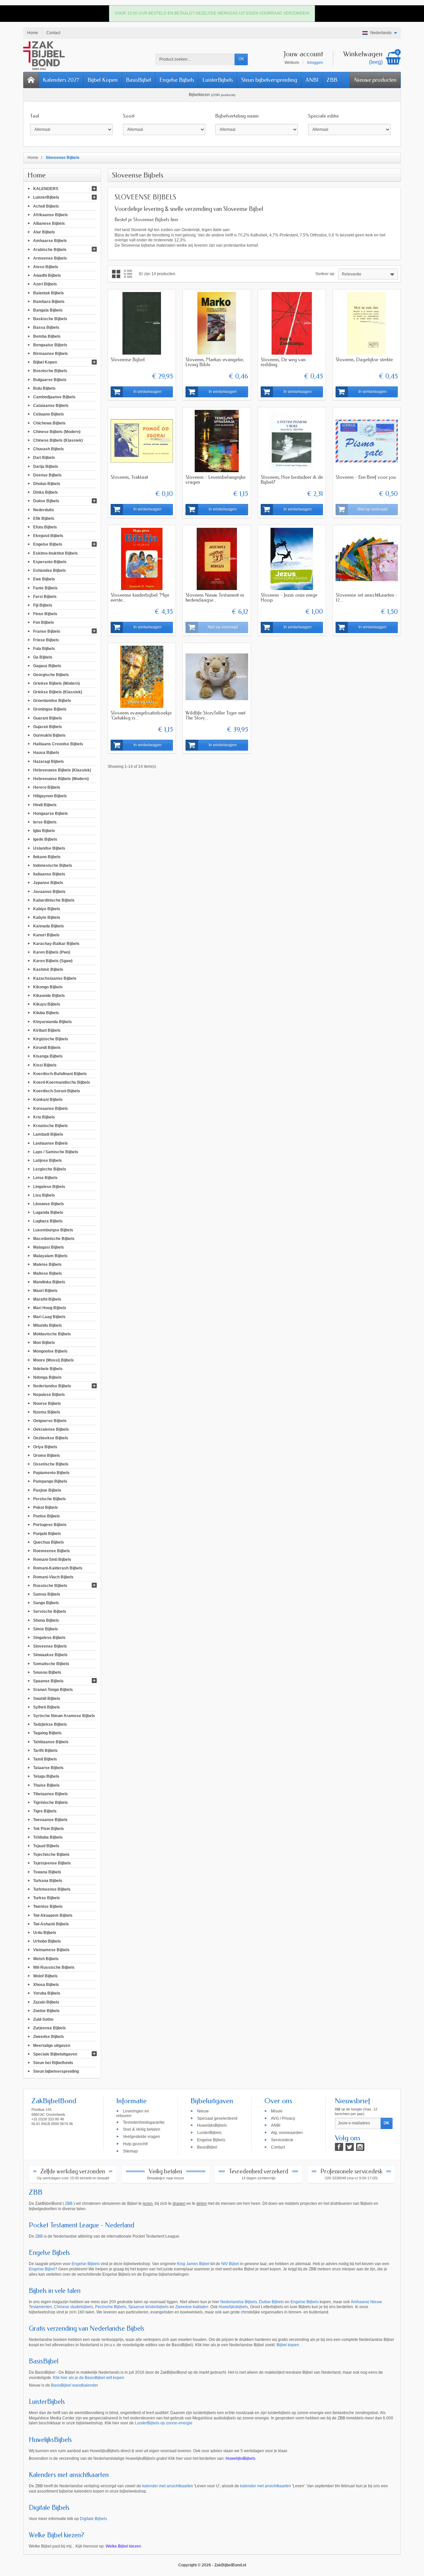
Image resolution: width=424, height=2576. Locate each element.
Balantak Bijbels (49, 293)
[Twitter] (350, 2147)
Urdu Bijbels (45, 1933)
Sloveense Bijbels (50, 1646)
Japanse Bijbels (48, 883)
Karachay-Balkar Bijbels (56, 943)
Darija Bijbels (46, 466)
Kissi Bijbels (45, 1065)
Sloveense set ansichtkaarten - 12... (366, 597)
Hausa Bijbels (46, 753)
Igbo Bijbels (44, 831)
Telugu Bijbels (46, 1776)
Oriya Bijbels (45, 1447)
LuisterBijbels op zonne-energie (164, 2423)
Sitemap (130, 2151)
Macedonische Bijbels (54, 1238)
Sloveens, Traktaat (129, 477)
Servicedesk (282, 2140)
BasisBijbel (138, 80)
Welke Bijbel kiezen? (56, 2535)
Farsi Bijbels (45, 596)
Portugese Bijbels (50, 1525)
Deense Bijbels (47, 475)
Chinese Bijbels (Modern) (57, 431)
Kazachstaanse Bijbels (55, 978)
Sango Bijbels (46, 1603)
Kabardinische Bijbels (54, 900)
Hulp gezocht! (135, 2144)
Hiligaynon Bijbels (50, 796)
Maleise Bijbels (47, 1264)
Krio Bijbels (44, 1117)
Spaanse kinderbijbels (148, 2307)
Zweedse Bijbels (49, 2037)
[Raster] (116, 274)
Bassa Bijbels (46, 327)
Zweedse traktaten (192, 2307)
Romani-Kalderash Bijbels (58, 1568)
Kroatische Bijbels (51, 1126)
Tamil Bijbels (45, 1759)
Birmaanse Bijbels (51, 354)
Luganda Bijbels (48, 1213)
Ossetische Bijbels (51, 1464)
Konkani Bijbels (48, 1100)
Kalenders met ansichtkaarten (69, 2475)
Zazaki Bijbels (46, 2002)
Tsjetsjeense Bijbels (52, 1863)
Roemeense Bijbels (52, 1551)
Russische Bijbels (50, 1585)
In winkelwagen (148, 392)
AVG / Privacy (283, 2118)
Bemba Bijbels (47, 336)
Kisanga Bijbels (48, 1056)
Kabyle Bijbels (47, 917)
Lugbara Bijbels (48, 1221)
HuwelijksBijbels (212, 2125)
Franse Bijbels (47, 631)
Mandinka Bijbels (49, 1282)
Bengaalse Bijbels (50, 345)
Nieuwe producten (375, 80)
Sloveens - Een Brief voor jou (366, 477)
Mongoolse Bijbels (50, 1351)
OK (241, 59)
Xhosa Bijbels (46, 1985)
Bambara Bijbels (49, 301)
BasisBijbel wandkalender (75, 2385)
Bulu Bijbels (44, 388)
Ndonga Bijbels (47, 1377)
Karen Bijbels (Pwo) (52, 952)
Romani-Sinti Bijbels (52, 1560)
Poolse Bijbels (47, 1516)
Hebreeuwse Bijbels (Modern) (61, 779)
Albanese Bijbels (49, 223)
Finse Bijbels (45, 614)
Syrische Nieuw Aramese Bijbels (64, 1716)
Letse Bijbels (45, 1178)
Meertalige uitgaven (52, 2045)
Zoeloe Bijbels (46, 2010)
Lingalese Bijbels (49, 1186)
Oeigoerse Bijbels (50, 1421)
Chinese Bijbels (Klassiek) (58, 440)
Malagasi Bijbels (49, 1247)
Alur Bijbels (44, 232)
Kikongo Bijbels (48, 987)
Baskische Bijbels (50, 319)
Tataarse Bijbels (48, 1768)
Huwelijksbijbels (233, 2307)
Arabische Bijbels (50, 249)
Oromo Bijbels (47, 1455)
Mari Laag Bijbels (49, 1316)
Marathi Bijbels (47, 1299)
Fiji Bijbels (43, 605)
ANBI (312, 80)
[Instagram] (360, 2147)
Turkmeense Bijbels (52, 1889)
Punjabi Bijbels (47, 1533)
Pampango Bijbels (50, 1481)
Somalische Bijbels (51, 1663)
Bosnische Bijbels (50, 371)
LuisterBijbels (218, 80)
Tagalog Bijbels (47, 1733)
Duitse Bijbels (46, 501)
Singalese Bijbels (49, 1638)
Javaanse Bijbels (49, 891)
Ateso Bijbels (46, 267)
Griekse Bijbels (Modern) (56, 683)
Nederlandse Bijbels (52, 1386)
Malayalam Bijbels (50, 1256)
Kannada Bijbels (49, 926)
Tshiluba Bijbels (48, 1837)
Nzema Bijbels (47, 1412)
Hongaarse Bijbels (51, 813)
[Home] (31, 80)
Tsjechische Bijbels (51, 1855)
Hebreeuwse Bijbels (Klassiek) (62, 770)
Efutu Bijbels (45, 527)
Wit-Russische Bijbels (54, 1967)
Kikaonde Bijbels (49, 996)
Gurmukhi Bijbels (49, 735)
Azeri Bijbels (45, 284)
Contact (278, 2147)
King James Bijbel (193, 2264)
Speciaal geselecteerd (217, 2118)
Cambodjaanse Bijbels (54, 397)
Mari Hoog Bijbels (50, 1308)
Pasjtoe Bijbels (47, 1490)
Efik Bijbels (44, 518)
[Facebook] (339, 2147)
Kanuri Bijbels (46, 935)
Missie (277, 2111)
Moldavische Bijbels (52, 1334)
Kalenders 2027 (61, 80)
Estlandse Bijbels (50, 570)
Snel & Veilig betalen (142, 2129)
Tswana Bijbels (47, 1872)
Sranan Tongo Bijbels (53, 1690)
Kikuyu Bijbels (47, 1004)
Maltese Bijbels (48, 1273)
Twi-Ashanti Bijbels (51, 1924)
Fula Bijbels (44, 649)
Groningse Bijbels (50, 709)
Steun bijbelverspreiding (269, 80)
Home (37, 175)
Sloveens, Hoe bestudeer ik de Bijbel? (292, 480)
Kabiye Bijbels (47, 909)
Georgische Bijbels (51, 674)
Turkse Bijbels (47, 1898)
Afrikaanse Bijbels (51, 215)
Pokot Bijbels (46, 1508)
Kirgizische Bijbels (51, 1039)
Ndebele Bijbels (48, 1368)
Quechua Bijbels (49, 1542)
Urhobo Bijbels (47, 1941)
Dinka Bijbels (46, 492)
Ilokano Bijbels (47, 857)
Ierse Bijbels (45, 822)
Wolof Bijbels (45, 1976)
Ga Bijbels (43, 657)
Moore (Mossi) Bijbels (53, 1360)
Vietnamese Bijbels (51, 1950)
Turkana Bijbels (48, 1880)
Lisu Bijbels (44, 1195)
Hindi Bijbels (45, 805)
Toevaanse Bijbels (50, 1820)
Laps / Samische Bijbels (56, 1152)
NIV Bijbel (230, 2264)
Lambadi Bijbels (48, 1134)
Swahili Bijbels (47, 1698)
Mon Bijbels (44, 1343)
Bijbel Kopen (103, 80)
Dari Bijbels (44, 458)
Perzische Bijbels (50, 1499)
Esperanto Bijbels (50, 562)
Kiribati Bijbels (47, 1030)
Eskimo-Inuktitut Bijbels (55, 553)
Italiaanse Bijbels (49, 874)
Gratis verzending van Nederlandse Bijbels (87, 2328)
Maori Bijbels (45, 1291)
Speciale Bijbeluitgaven (55, 2054)
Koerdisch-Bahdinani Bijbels (60, 1073)
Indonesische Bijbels (53, 866)
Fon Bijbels (44, 622)
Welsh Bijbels (46, 1958)
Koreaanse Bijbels (51, 1108)
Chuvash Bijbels (49, 449)
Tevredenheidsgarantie (144, 2122)
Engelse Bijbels (177, 80)
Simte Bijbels (46, 1629)
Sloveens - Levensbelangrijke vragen (215, 480)
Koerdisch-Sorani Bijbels (57, 1091)
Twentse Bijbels (48, 1907)
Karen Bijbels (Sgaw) (53, 961)
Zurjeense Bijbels (50, 2028)
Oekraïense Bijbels (51, 1429)
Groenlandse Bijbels (52, 701)
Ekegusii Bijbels (48, 536)
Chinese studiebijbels (74, 2307)
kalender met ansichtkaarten (168, 2486)
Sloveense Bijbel (128, 360)
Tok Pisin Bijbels (49, 1828)
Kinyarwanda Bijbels (53, 1021)
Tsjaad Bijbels (46, 1846)
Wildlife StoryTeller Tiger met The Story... (215, 715)
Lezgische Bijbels (50, 1169)
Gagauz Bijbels (47, 666)
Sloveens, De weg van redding (283, 362)
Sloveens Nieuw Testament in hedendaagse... (215, 597)
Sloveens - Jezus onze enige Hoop (289, 597)
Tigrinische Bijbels (51, 1803)
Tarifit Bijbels (45, 1750)
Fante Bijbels (45, 588)
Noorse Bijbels (47, 1403)
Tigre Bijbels (45, 1811)
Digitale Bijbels (49, 2508)
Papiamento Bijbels (51, 1473)
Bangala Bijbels (48, 310)
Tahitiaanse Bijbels (51, 1742)
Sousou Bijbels (47, 1672)
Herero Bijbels (47, 787)
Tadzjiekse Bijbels (50, 1724)
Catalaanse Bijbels (51, 406)
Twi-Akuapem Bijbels (53, 1915)
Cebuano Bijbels (49, 414)
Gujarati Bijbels (48, 726)
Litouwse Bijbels (49, 1204)
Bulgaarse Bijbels (50, 379)
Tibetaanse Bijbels (51, 1794)
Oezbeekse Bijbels (51, 1438)
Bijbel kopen (288, 2345)
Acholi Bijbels (46, 206)
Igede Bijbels (45, 839)
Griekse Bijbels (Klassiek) (58, 692)
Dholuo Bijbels (47, 484)
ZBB (332, 80)
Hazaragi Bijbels (49, 761)
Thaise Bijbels (46, 1785)
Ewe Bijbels (44, 579)
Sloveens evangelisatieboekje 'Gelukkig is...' (141, 715)
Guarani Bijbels (48, 718)
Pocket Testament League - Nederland (81, 2225)
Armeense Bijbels (50, 258)
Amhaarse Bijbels (50, 241)
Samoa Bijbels (47, 1594)
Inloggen (315, 63)
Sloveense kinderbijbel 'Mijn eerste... (140, 597)
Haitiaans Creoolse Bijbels (58, 744)
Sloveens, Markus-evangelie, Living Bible (215, 362)
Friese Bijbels (46, 640)
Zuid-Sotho (43, 2019)
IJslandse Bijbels (49, 848)
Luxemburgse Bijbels (53, 1230)
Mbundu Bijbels (48, 1325)
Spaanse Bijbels (48, 1681)
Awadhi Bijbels (47, 275)
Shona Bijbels (46, 1620)
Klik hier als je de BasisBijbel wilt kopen (89, 2378)
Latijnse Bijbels (48, 1161)
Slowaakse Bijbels (50, 1655)
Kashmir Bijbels (48, 969)
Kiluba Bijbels (46, 1013)
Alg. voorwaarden (287, 2133)
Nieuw (203, 2111)
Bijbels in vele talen (55, 2291)
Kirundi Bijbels (47, 1048)
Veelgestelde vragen (141, 2137)
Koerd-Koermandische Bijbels (62, 1082)
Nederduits (44, 510)
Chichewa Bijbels (49, 423)
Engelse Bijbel (42, 2269)
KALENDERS (46, 189)
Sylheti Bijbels (47, 1707)
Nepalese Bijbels (49, 1395)
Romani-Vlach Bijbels (53, 1577)
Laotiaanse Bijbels (51, 1143)
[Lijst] (128, 274)
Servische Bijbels (50, 1611)
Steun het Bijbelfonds (53, 2063)
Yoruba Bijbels (47, 1993)
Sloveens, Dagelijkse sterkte (364, 360)
